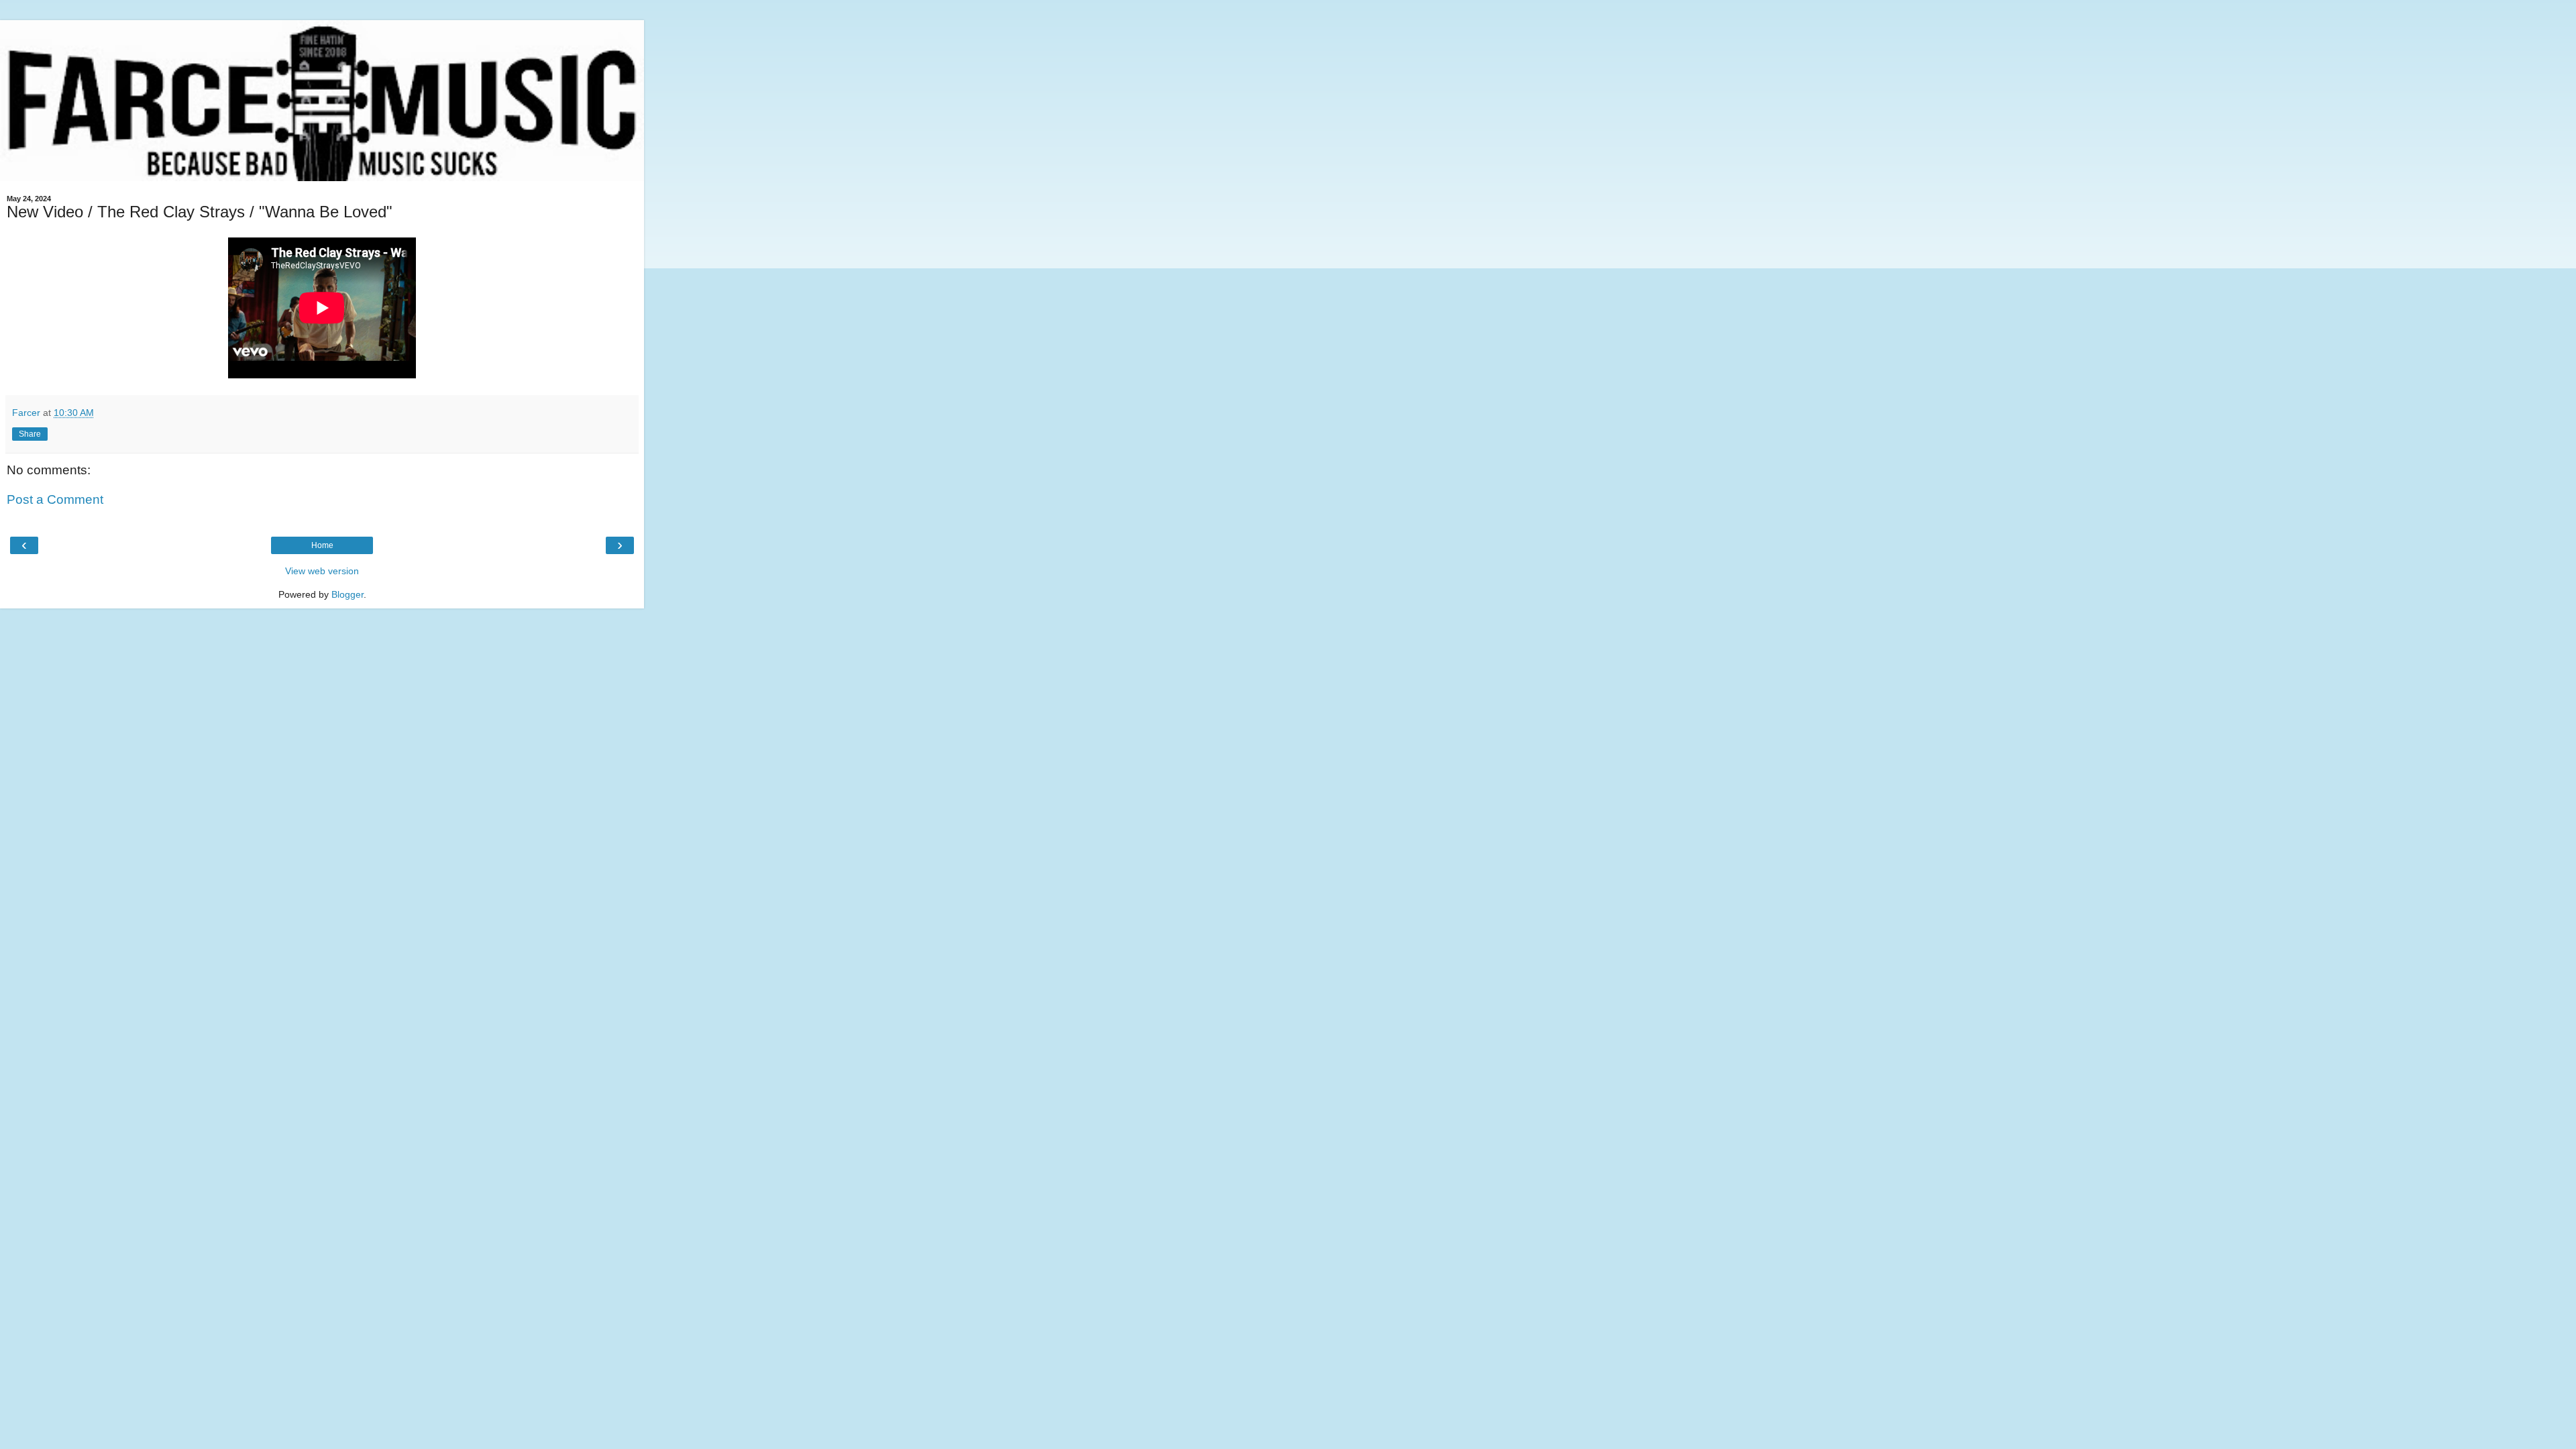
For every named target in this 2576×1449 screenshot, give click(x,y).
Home (322, 545)
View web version (322, 571)
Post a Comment (55, 499)
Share (30, 434)
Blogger (347, 594)
